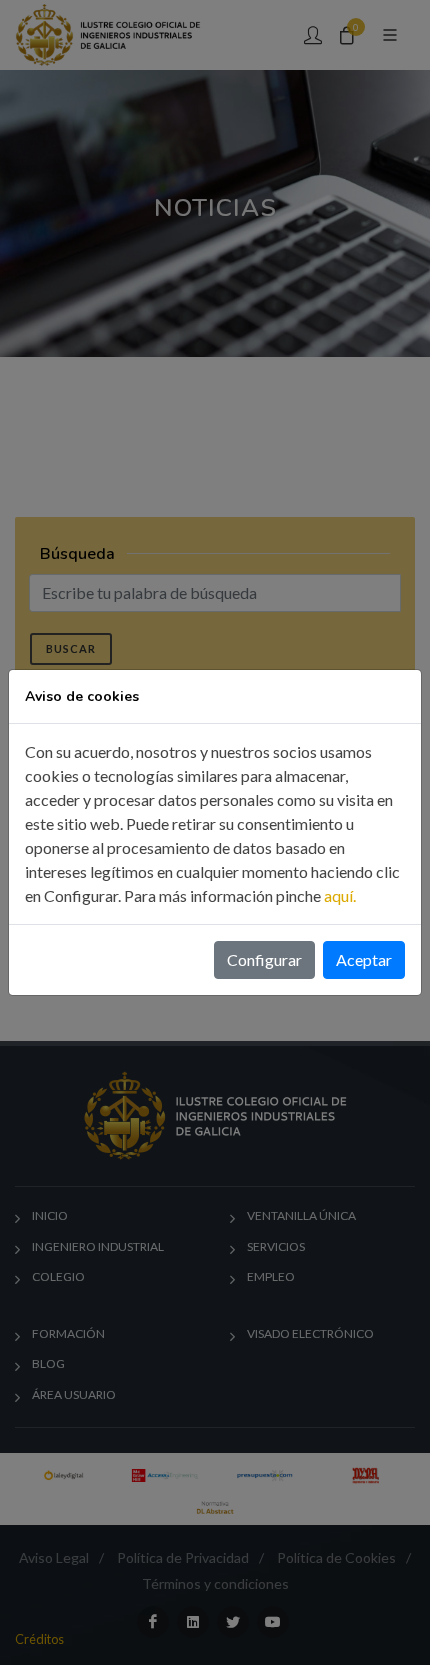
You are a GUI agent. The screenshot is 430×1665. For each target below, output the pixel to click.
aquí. (340, 895)
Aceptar (364, 959)
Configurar (264, 959)
